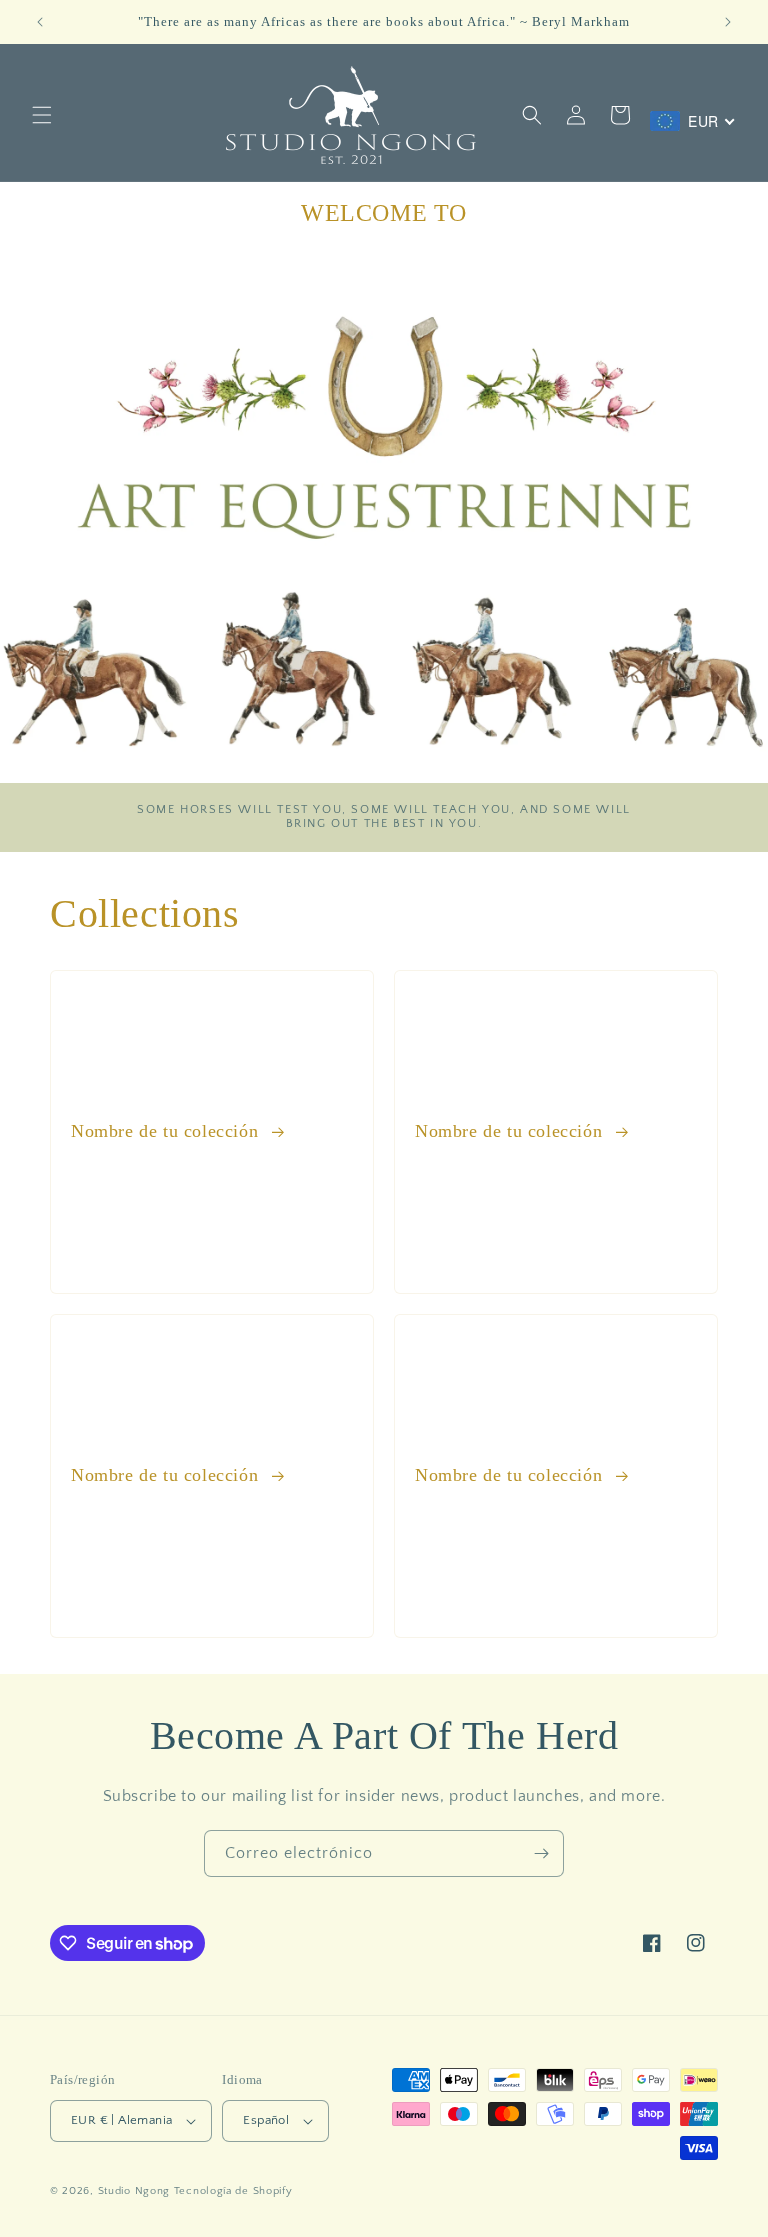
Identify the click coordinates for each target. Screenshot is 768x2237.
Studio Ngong (134, 2191)
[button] (42, 115)
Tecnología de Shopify (233, 2191)
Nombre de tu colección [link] (167, 1131)
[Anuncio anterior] (40, 22)
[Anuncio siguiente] (728, 22)
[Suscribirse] (541, 1853)
